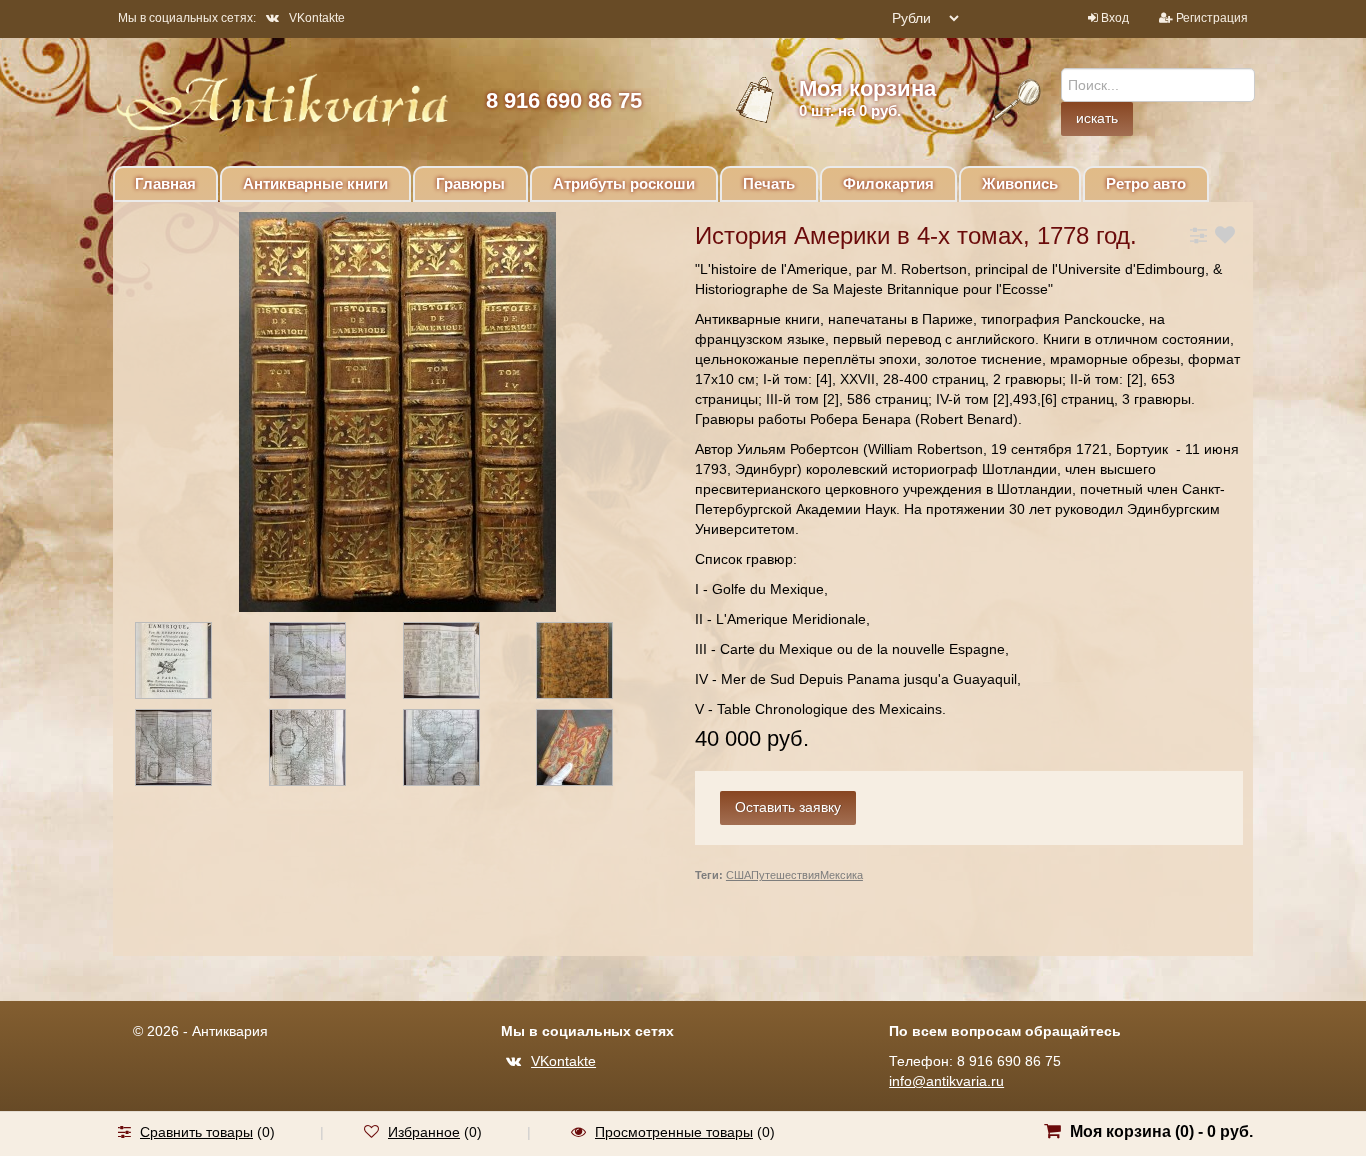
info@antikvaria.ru (946, 1081)
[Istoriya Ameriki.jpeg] (191, 664)
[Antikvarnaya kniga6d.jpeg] (592, 664)
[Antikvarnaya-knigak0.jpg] (592, 751)
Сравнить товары (196, 1132)
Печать (769, 183)
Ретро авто (1146, 183)
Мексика (841, 875)
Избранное (424, 1132)
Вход (1115, 18)
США (738, 875)
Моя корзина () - (1161, 1131)
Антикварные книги (315, 183)
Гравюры (470, 183)
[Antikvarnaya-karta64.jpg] (325, 751)
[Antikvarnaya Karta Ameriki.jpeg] (325, 664)
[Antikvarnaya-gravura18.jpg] (191, 751)
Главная (165, 183)
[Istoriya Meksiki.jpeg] (459, 664)
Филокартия (888, 183)
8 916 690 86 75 (564, 100)
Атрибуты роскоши (624, 183)
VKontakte (317, 18)
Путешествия (785, 875)
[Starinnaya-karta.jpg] (459, 751)
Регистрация (1212, 18)
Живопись (1020, 183)
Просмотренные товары (674, 1132)
